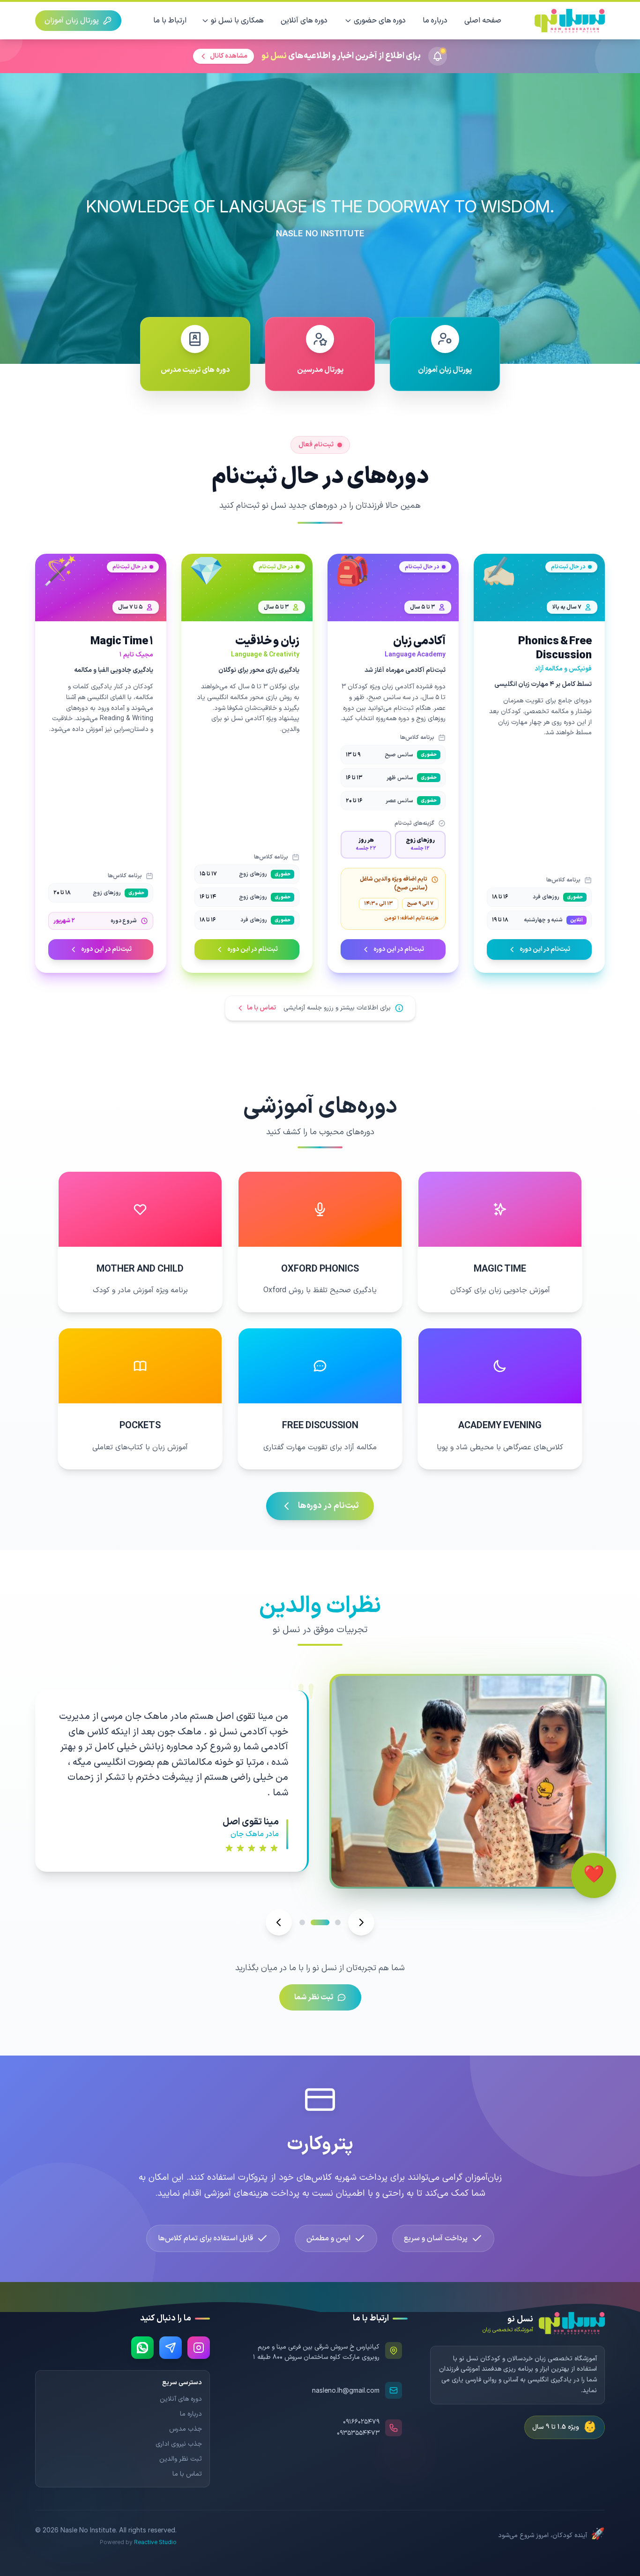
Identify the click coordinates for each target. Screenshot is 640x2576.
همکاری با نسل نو (237, 21)
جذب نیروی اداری (179, 2444)
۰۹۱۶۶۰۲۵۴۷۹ (361, 2422)
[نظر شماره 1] (338, 1922)
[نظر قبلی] (279, 1922)
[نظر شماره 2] (327, 1922)
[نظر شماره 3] (309, 1922)
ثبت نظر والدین (181, 2459)
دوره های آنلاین (304, 21)
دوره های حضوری (380, 21)
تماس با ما (187, 2474)
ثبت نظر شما (314, 1997)
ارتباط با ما (170, 21)
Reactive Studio (155, 2542)
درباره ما (435, 21)
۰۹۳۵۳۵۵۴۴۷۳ (358, 2433)
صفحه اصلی (483, 21)
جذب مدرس (186, 2429)
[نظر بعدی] (361, 1922)
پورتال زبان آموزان (72, 21)
